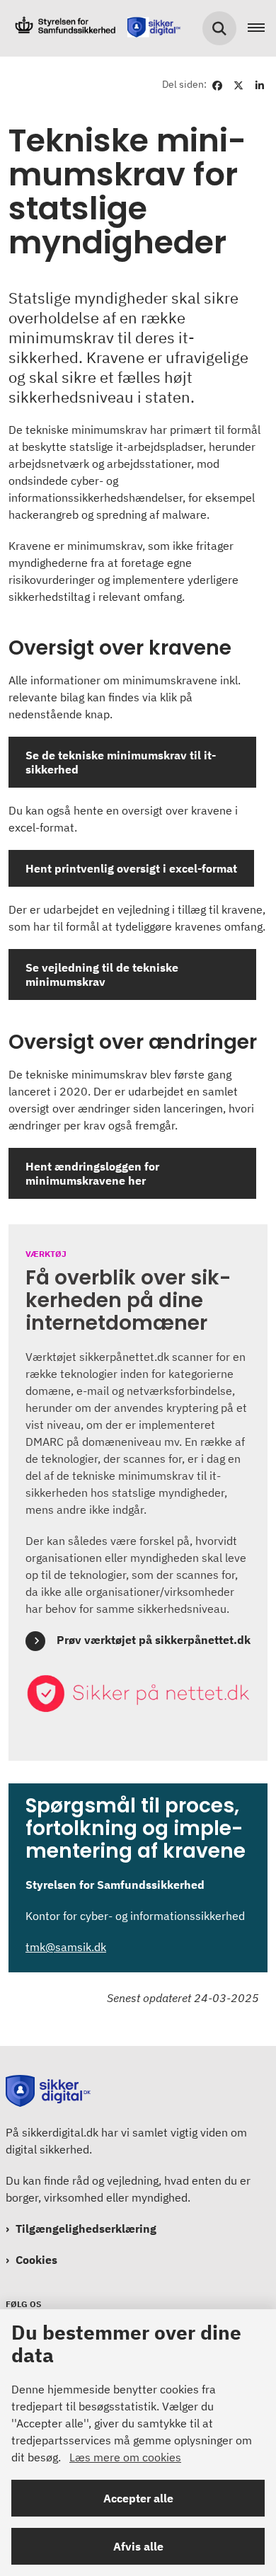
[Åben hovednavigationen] (262, 28)
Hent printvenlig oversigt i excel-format (131, 868)
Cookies (36, 2260)
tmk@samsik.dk (66, 1947)
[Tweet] (238, 84)
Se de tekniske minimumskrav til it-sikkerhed (121, 762)
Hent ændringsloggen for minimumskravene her (92, 1173)
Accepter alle (138, 2498)
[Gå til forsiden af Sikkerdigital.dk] (93, 28)
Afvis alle (138, 2546)
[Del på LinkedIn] (260, 84)
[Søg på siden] (219, 28)
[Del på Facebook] (217, 84)
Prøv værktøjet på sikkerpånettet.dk (154, 1640)
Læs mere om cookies (125, 2457)
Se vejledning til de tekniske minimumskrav (102, 974)
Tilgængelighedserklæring (86, 2229)
